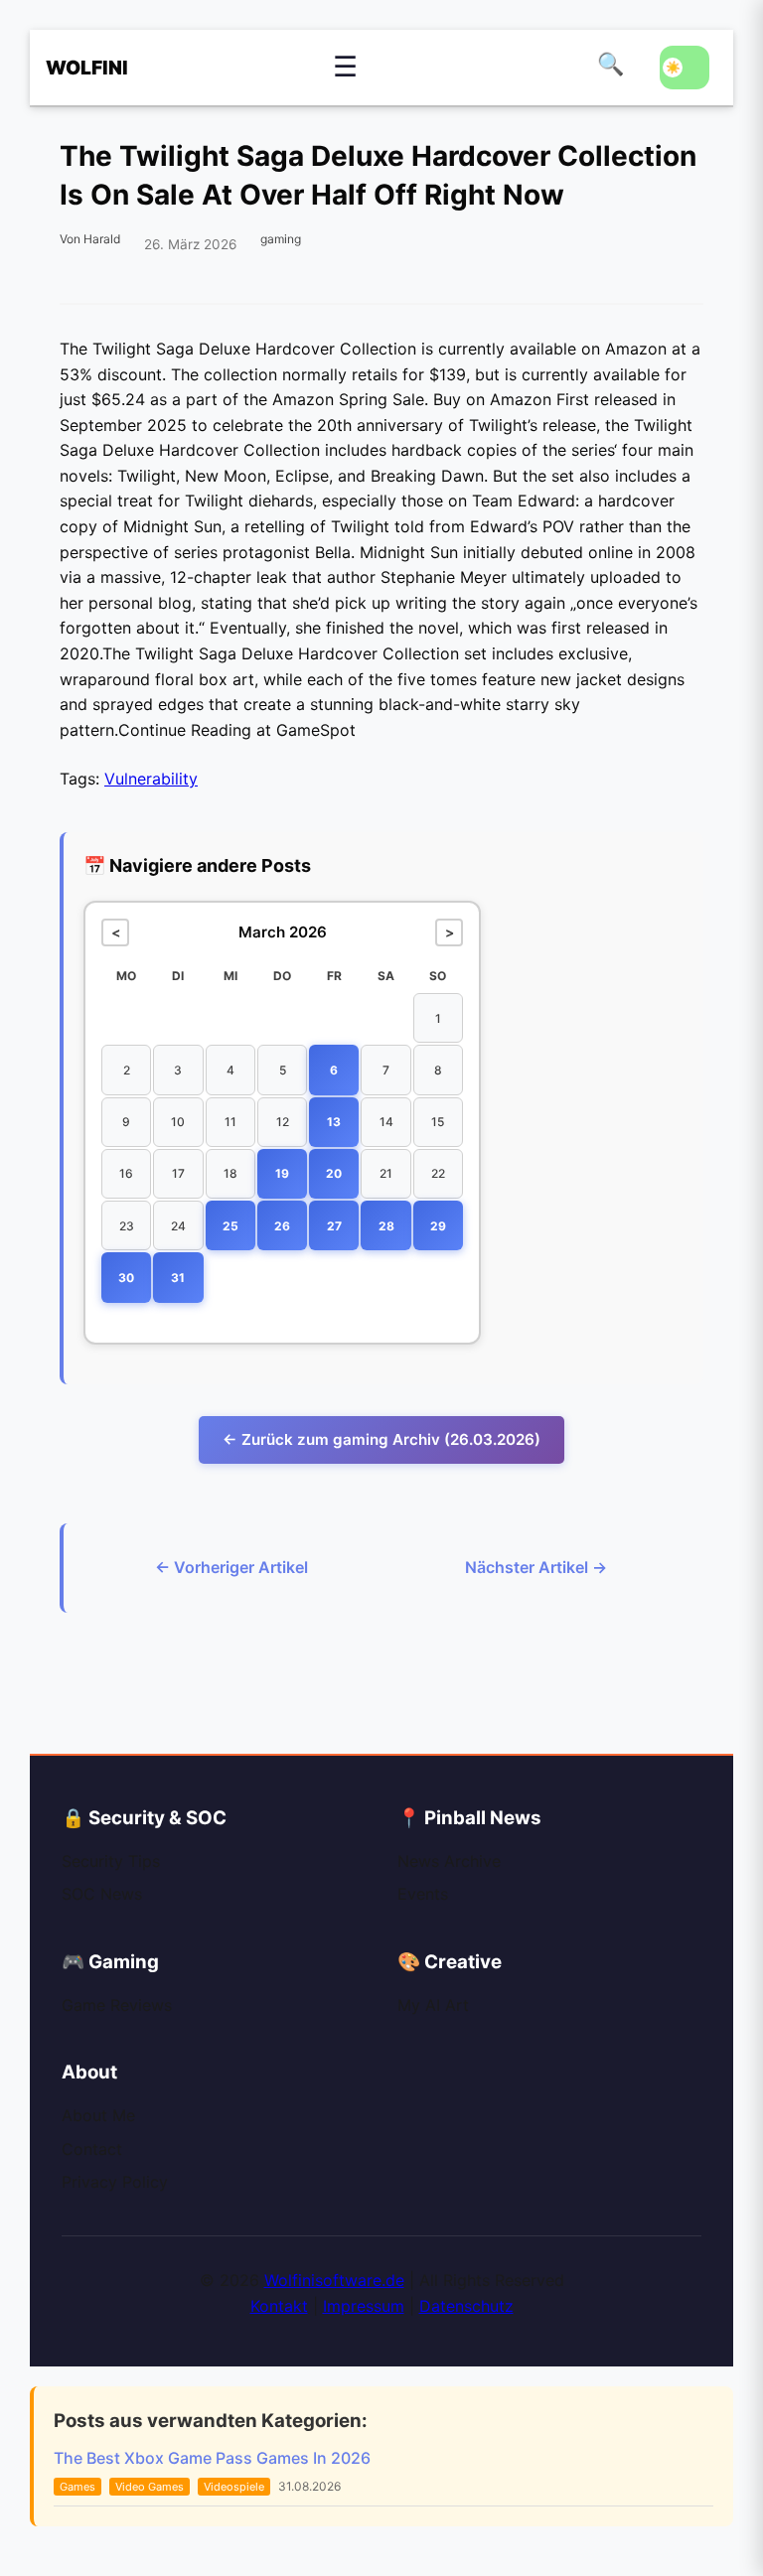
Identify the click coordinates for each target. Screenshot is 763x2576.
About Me (98, 2115)
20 (334, 1173)
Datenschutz (466, 2306)
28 (386, 1226)
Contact (92, 2149)
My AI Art (433, 2005)
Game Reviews (117, 2005)
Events (423, 1894)
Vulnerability (151, 779)
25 (230, 1226)
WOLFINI (76, 68)
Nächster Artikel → (536, 1567)
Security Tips (111, 1861)
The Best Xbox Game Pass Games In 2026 (212, 2458)
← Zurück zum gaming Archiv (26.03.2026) (381, 1439)
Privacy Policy (115, 2182)
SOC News (102, 1894)
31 (178, 1278)
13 (334, 1122)
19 (282, 1173)
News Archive (449, 1861)
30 (126, 1278)
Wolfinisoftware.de (334, 2280)
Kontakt (279, 2306)
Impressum (364, 2306)
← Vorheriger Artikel (231, 1567)
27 (334, 1226)
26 (282, 1226)
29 (438, 1226)
